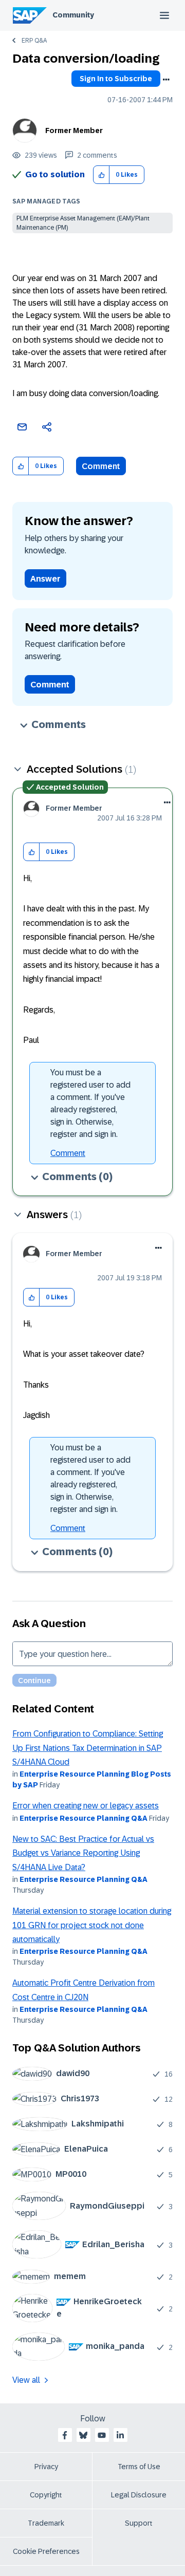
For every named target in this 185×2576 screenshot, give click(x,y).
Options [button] (166, 80)
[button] (101, 175)
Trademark (46, 2523)
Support (139, 2523)
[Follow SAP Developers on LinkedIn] (120, 2435)
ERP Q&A (34, 41)
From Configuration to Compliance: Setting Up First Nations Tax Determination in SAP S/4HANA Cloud (88, 1748)
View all (26, 2380)
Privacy (46, 2467)
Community (73, 15)
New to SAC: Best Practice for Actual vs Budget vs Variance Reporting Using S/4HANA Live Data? (83, 1853)
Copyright (46, 2495)
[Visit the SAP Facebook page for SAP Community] (65, 2435)
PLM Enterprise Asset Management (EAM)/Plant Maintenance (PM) (83, 223)
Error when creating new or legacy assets (86, 1806)
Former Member (74, 130)
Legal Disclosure (139, 2495)
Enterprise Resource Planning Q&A (84, 1818)
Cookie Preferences (46, 2551)
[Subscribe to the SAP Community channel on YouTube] (102, 2435)
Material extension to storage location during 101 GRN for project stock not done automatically (92, 1925)
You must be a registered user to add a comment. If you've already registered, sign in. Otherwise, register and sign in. (90, 1103)
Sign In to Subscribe (116, 79)
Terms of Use (139, 2467)
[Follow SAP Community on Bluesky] (83, 2435)
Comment (101, 466)
